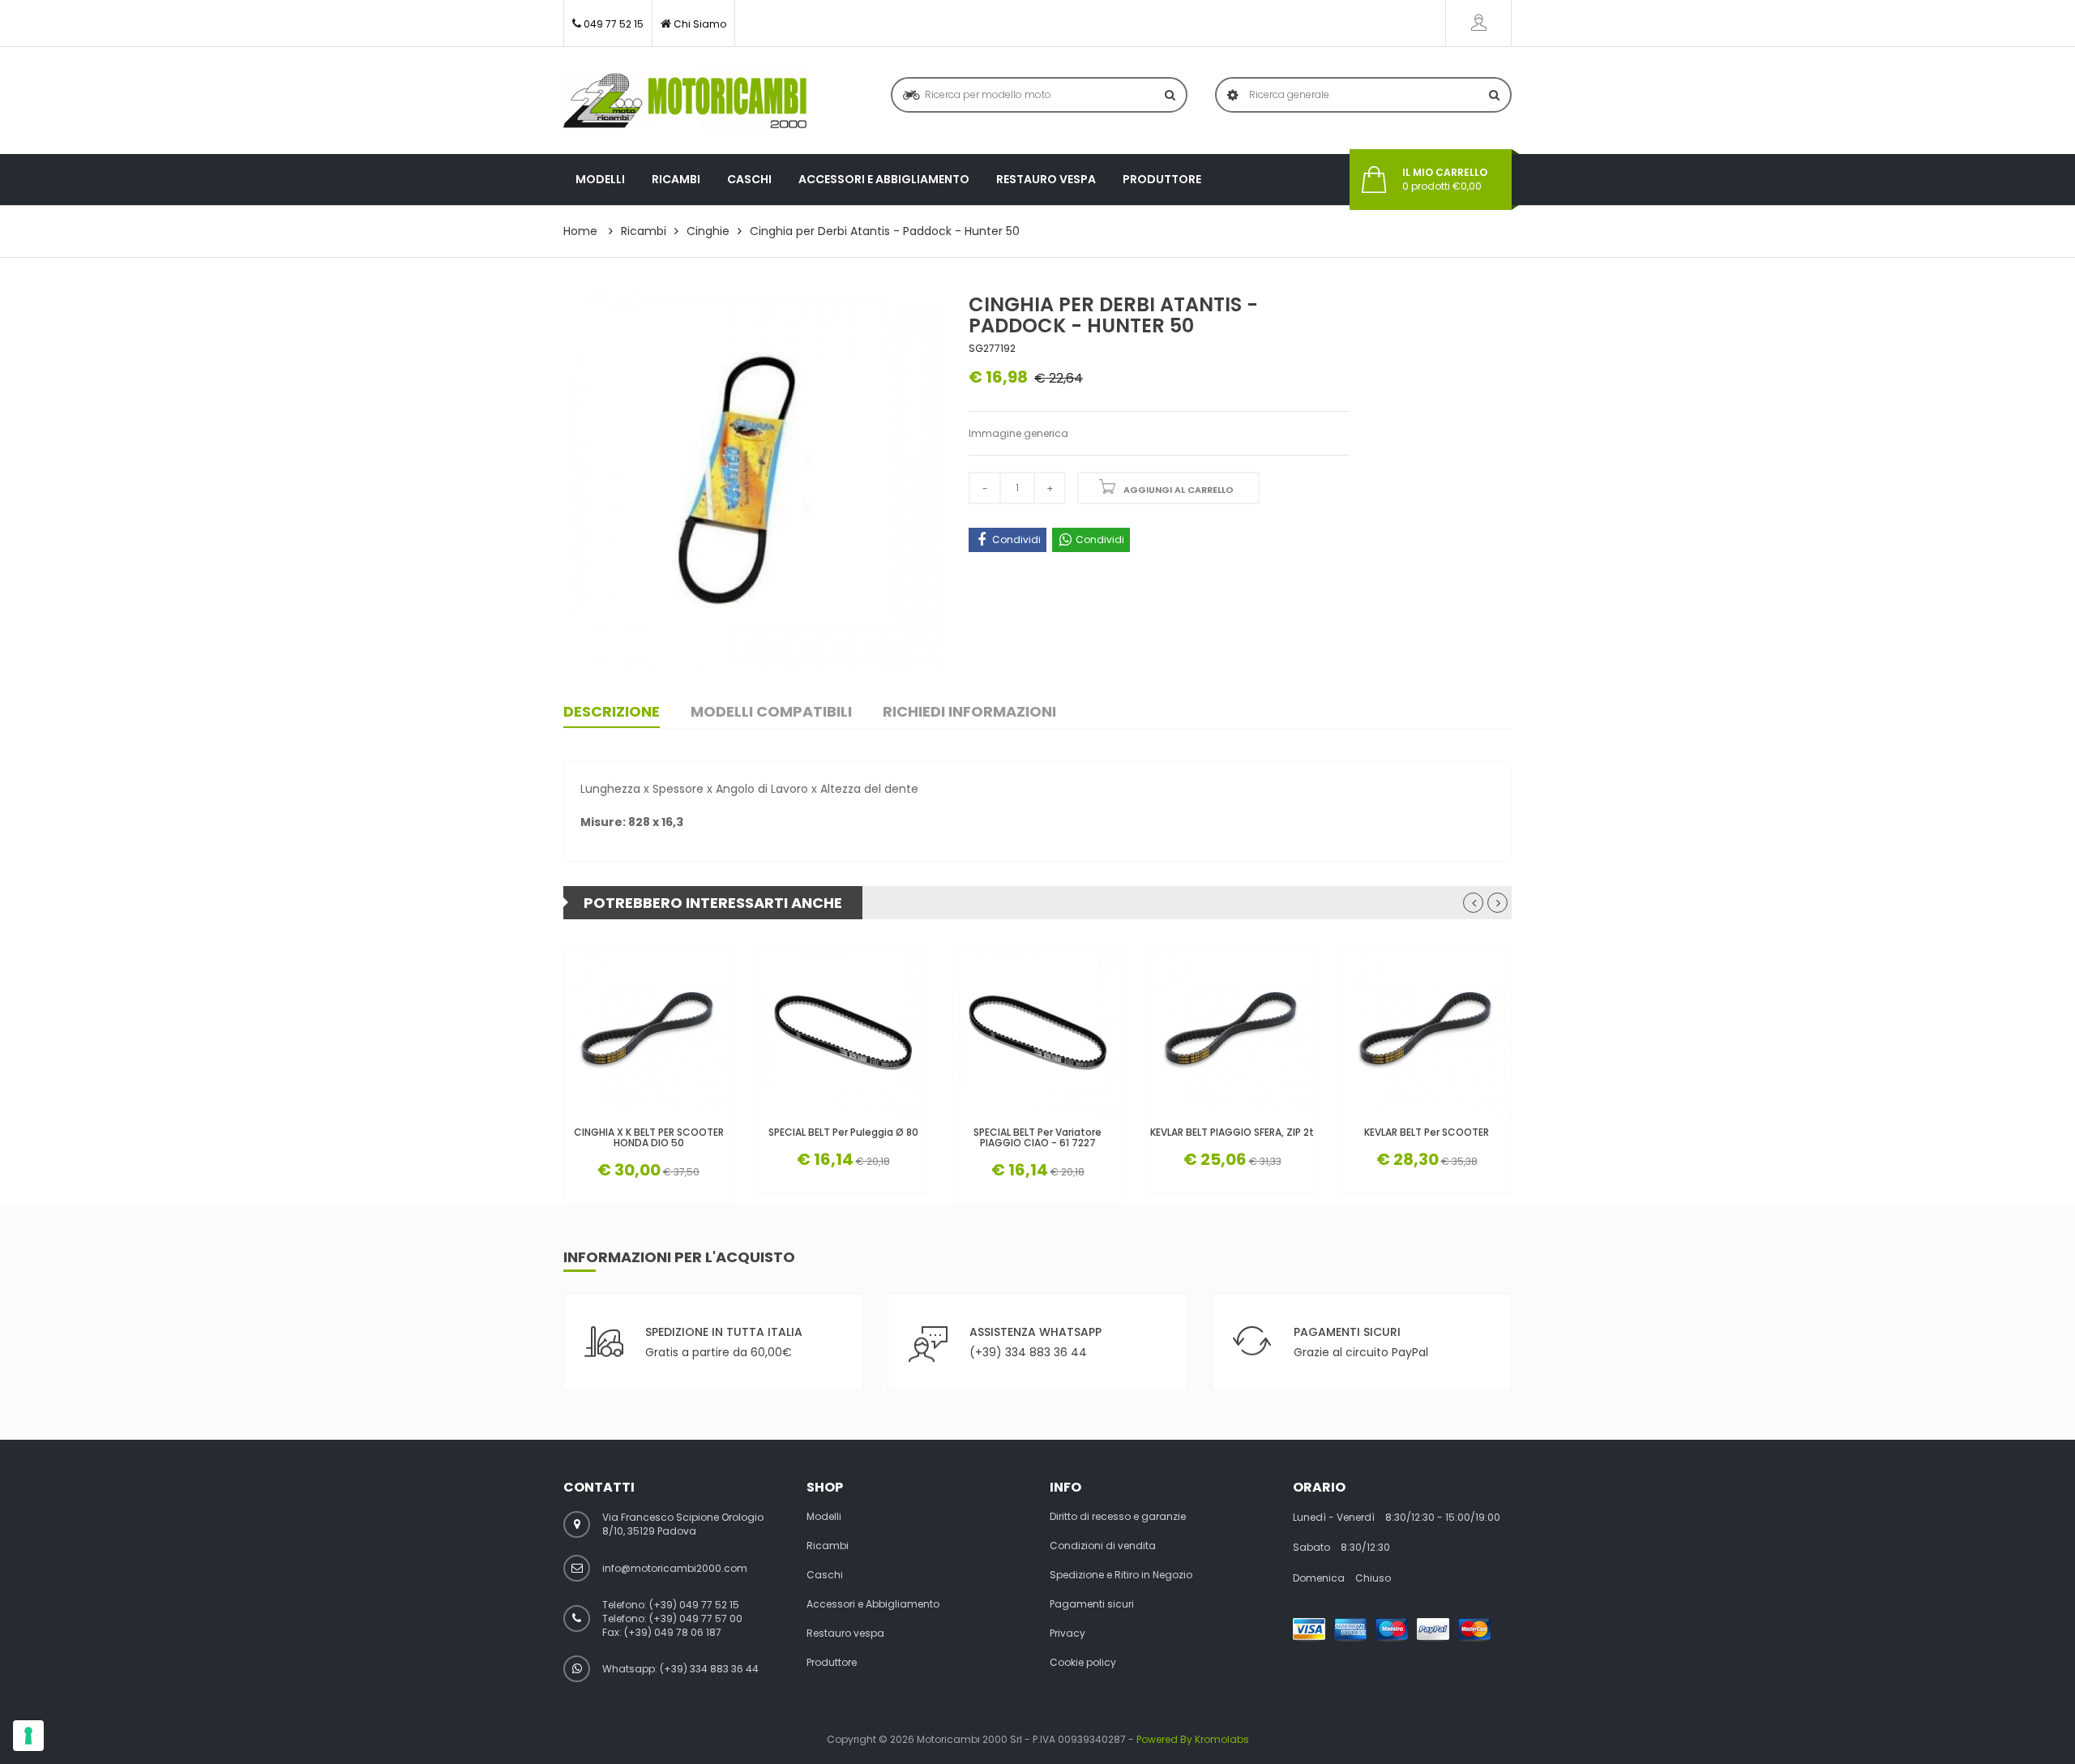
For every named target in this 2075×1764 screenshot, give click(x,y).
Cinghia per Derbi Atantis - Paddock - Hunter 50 (885, 231)
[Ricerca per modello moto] (1170, 95)
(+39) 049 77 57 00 (696, 1618)
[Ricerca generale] (1494, 95)
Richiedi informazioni (969, 711)
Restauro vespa (1046, 179)
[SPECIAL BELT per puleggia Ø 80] (843, 1033)
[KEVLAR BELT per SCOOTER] (1427, 1033)
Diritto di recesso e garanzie (1118, 1517)
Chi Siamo (700, 24)
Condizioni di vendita (1103, 1546)
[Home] (685, 101)
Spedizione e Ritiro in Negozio (1121, 1575)
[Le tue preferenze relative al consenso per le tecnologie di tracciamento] (28, 1736)
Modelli (600, 179)
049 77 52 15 (614, 24)
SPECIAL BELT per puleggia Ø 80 (843, 1132)
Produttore (1162, 179)
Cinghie (708, 231)
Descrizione (612, 711)
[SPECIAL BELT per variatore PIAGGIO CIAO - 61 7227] (1037, 1033)
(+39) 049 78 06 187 (673, 1632)
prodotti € (1445, 180)
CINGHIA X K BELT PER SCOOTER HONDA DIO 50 (649, 1137)
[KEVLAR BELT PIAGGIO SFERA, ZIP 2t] (1232, 1033)
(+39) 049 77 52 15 (694, 1605)
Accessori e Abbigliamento (884, 179)
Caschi (749, 179)
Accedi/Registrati (1478, 23)
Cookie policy (1083, 1663)
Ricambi (676, 179)
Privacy (1067, 1633)
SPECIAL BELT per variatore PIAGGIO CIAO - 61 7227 (1037, 1137)
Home (580, 231)
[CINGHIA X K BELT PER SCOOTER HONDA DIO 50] (648, 1033)
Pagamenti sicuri (1092, 1604)
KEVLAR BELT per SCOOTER (1427, 1132)
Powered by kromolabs (1193, 1739)
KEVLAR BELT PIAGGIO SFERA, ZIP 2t (1232, 1132)
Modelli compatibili (771, 711)
